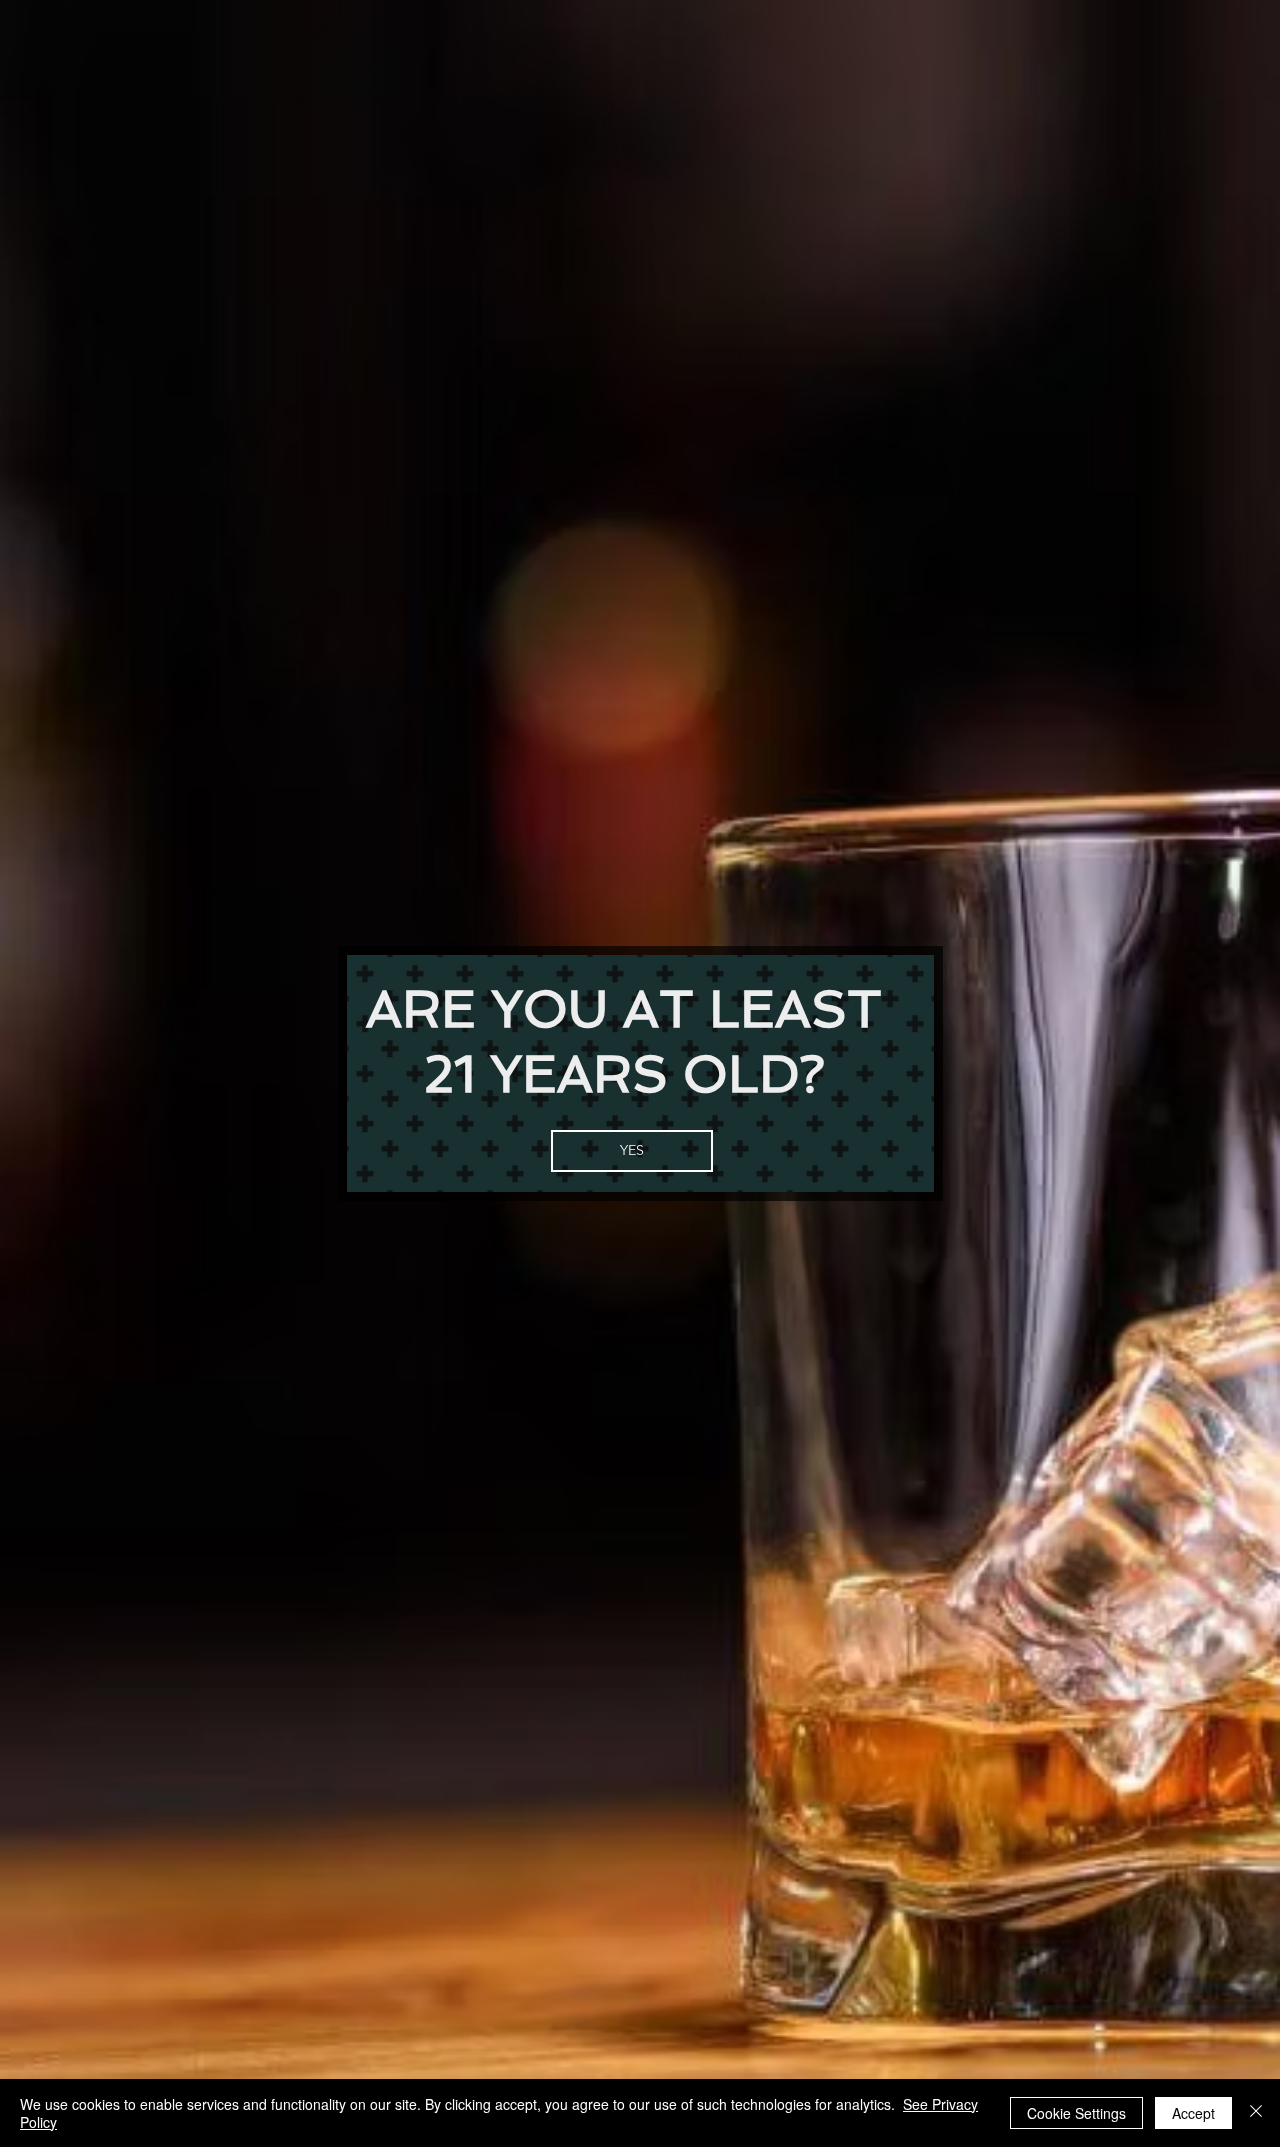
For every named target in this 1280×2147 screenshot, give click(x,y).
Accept (1193, 2113)
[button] (632, 1151)
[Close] (1256, 2113)
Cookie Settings (1076, 2113)
